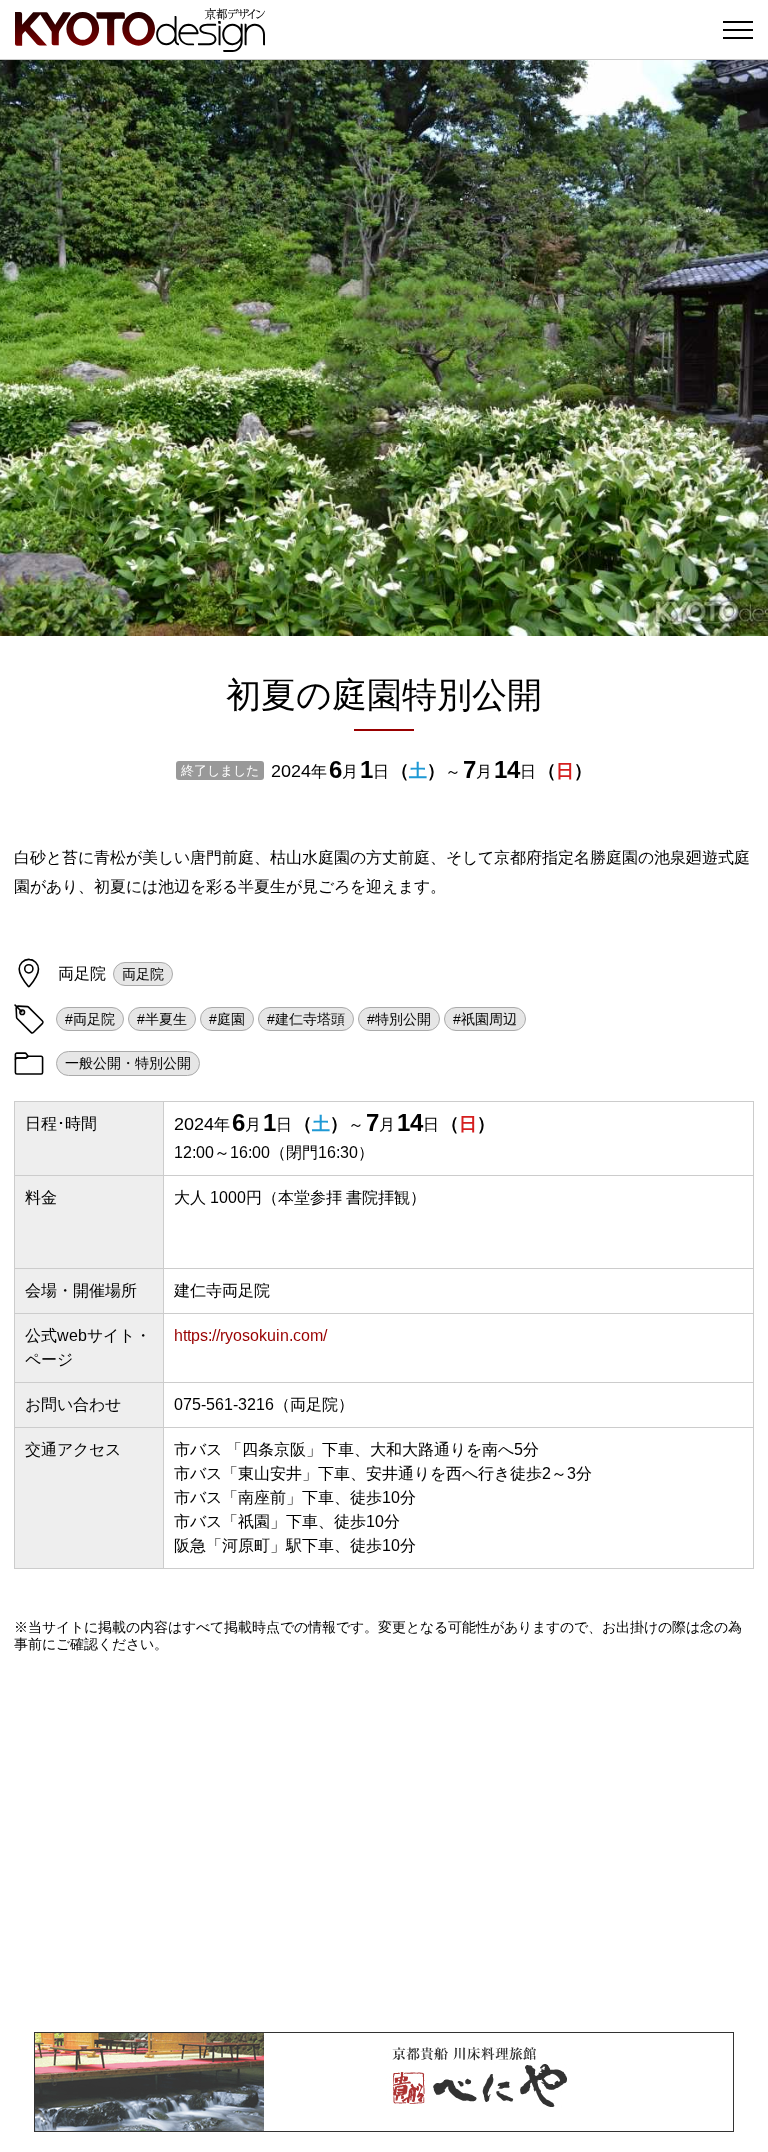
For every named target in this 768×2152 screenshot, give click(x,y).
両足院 (143, 974)
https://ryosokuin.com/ (250, 1335)
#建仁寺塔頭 (306, 1019)
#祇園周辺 (485, 1019)
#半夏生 (162, 1019)
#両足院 (90, 1019)
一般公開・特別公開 (128, 1063)
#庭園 (227, 1019)
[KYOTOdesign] (140, 42)
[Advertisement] (384, 1842)
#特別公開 (399, 1019)
